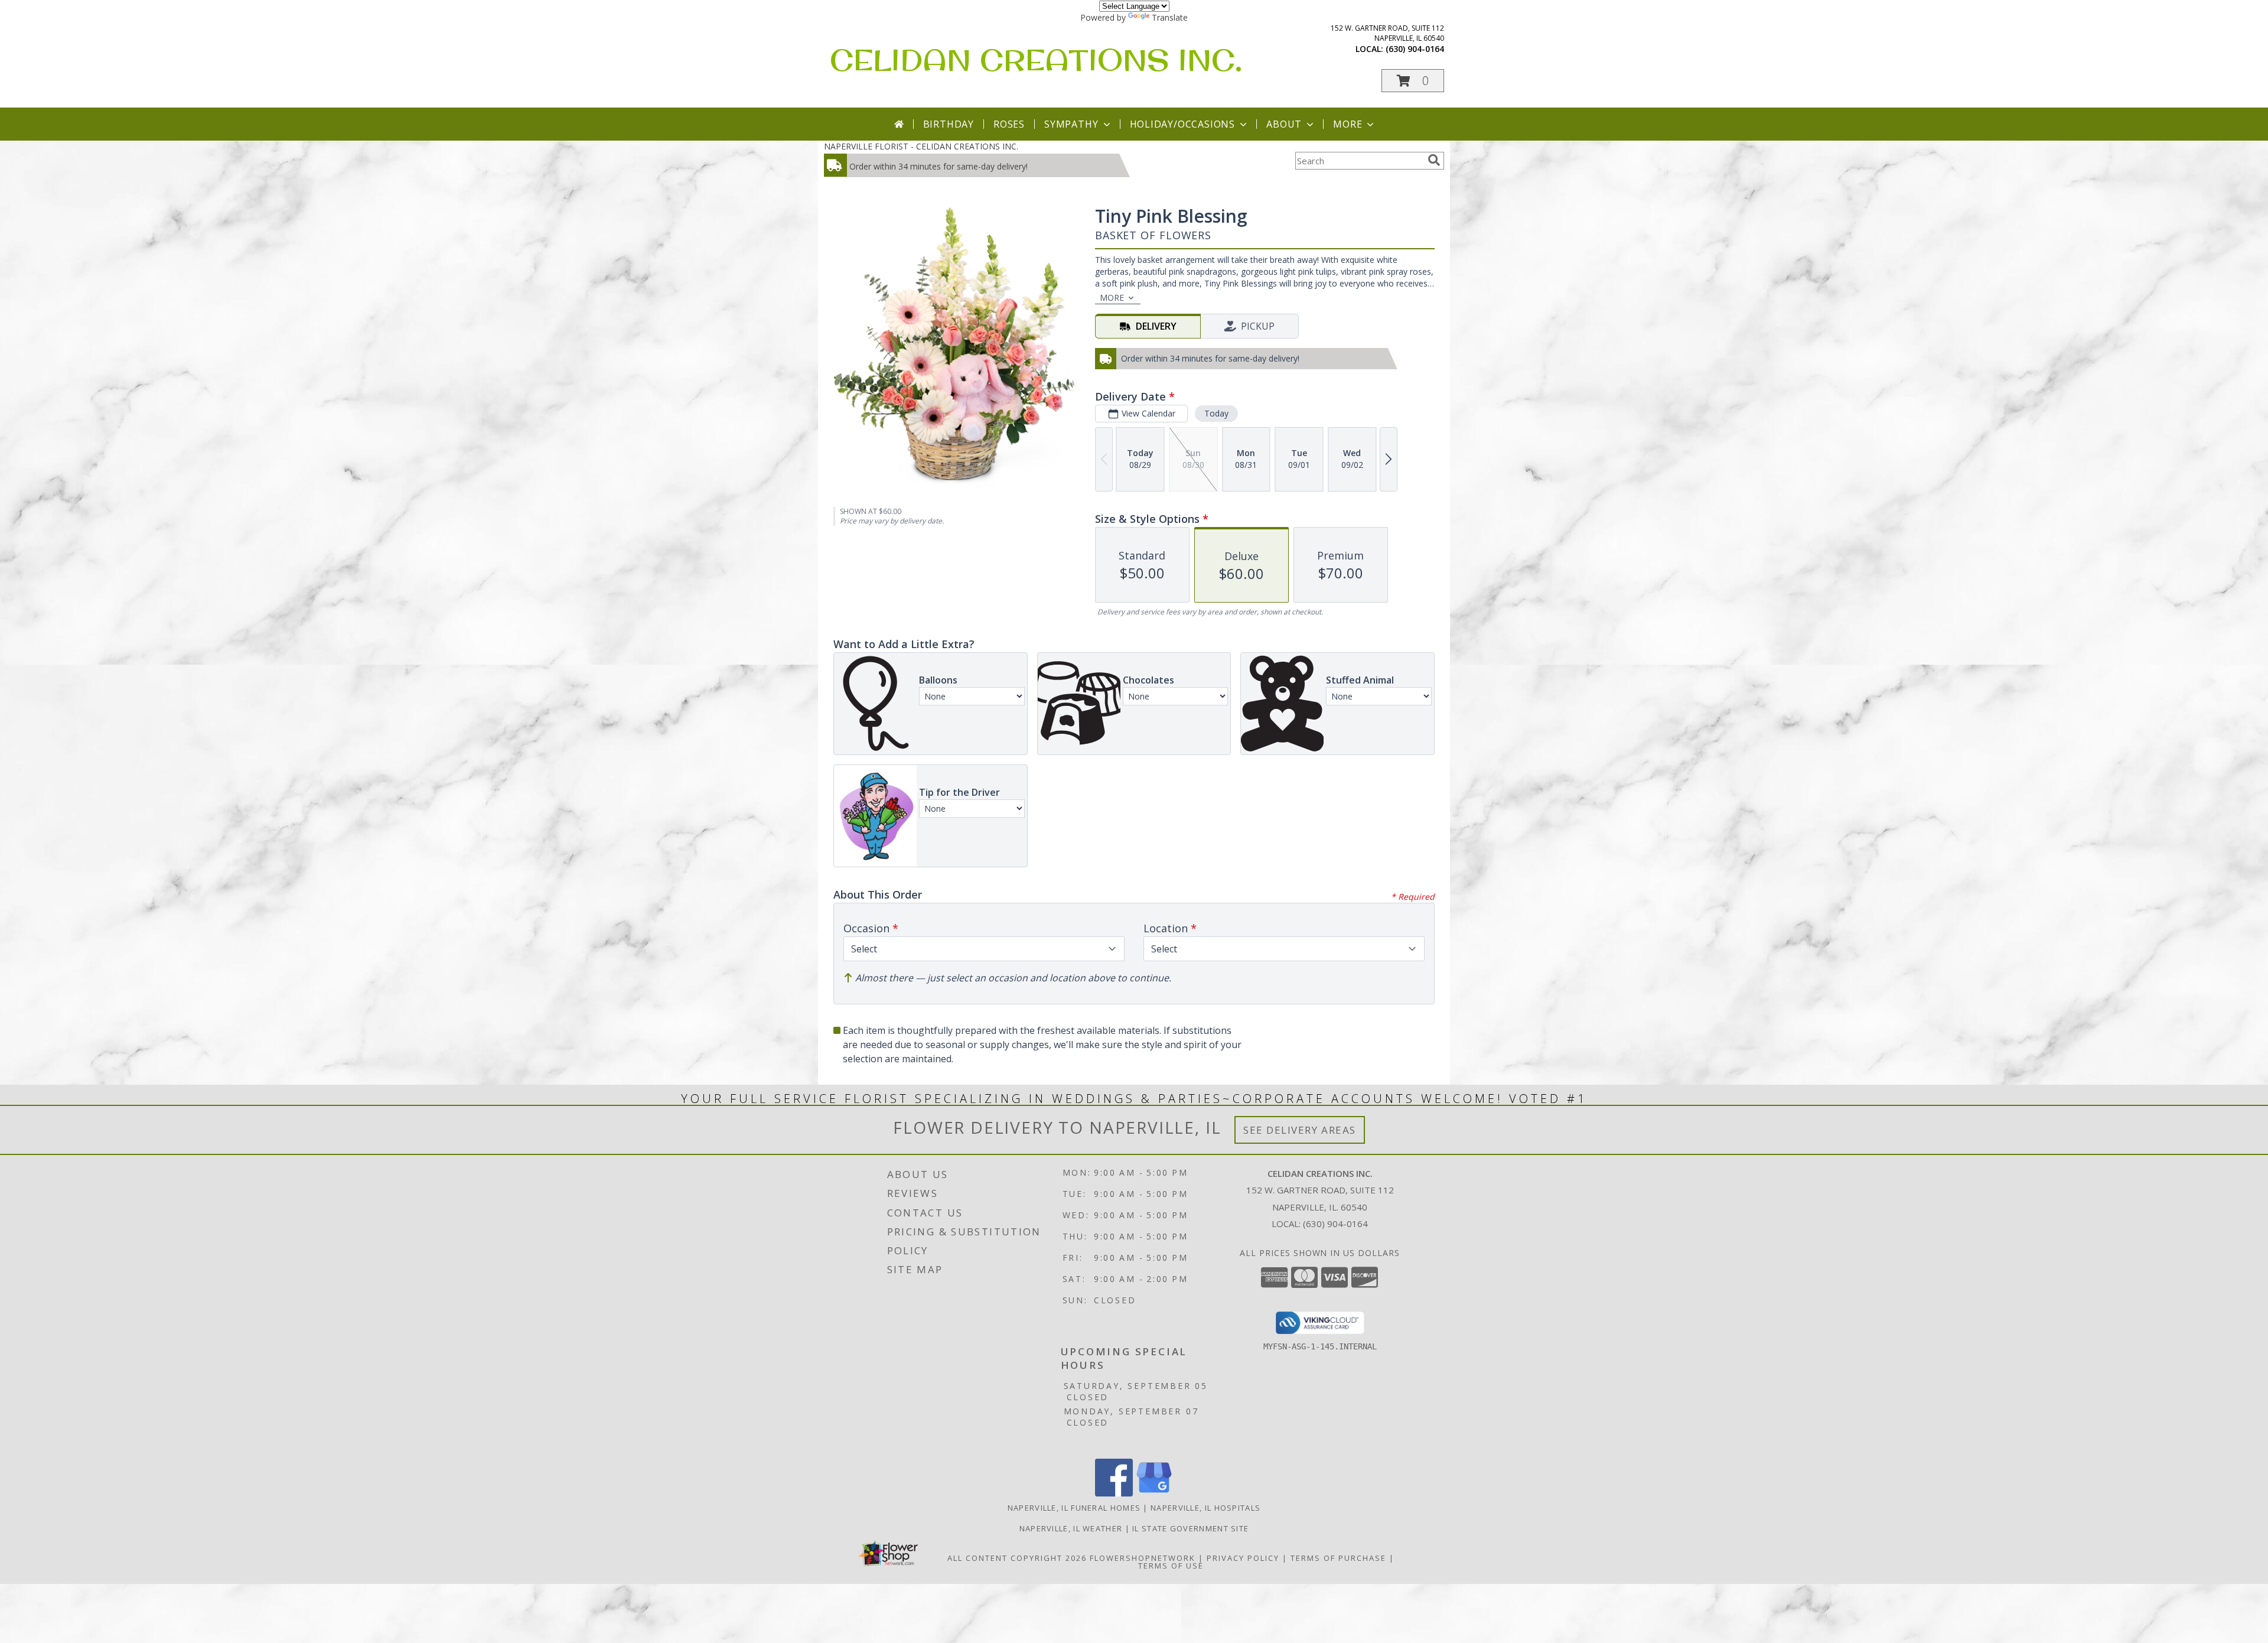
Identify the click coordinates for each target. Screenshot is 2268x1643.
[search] (1434, 160)
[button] (1413, 81)
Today (1216, 413)
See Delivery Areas (1300, 1130)
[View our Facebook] (1114, 1493)
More (1348, 124)
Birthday (949, 124)
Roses (1009, 124)
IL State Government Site (1190, 1528)
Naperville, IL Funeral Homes (1074, 1508)
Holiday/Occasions (1183, 124)
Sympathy (1071, 124)
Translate (1170, 17)
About (1284, 124)
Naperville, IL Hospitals (1205, 1508)
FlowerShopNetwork (1143, 1558)
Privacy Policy (1243, 1558)
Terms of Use (1171, 1566)
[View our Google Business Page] (1154, 1493)
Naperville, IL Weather (1071, 1528)
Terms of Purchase (1338, 1558)
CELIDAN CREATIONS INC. (1036, 59)
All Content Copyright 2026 (1017, 1558)
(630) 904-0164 (1415, 49)
